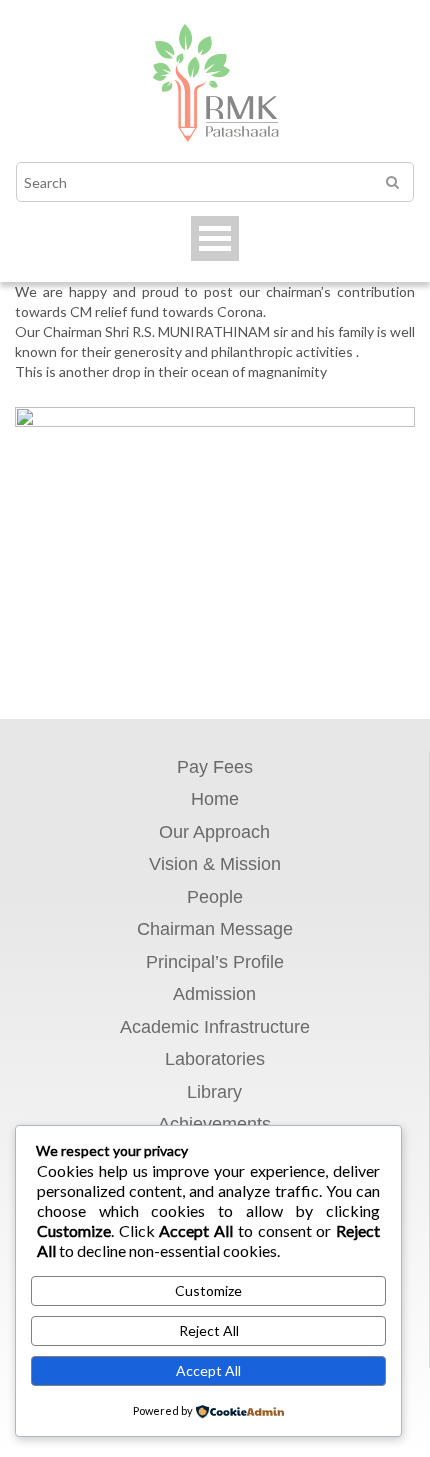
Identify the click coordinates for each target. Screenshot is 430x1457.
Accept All (208, 1370)
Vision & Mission (215, 864)
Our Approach (214, 832)
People (215, 897)
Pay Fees (215, 767)
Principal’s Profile (215, 962)
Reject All (209, 1330)
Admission (214, 994)
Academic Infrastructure (215, 1027)
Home (215, 799)
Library (214, 1092)
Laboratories (215, 1059)
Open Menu (215, 238)
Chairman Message (215, 929)
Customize (208, 1290)
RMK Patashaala (215, 86)
